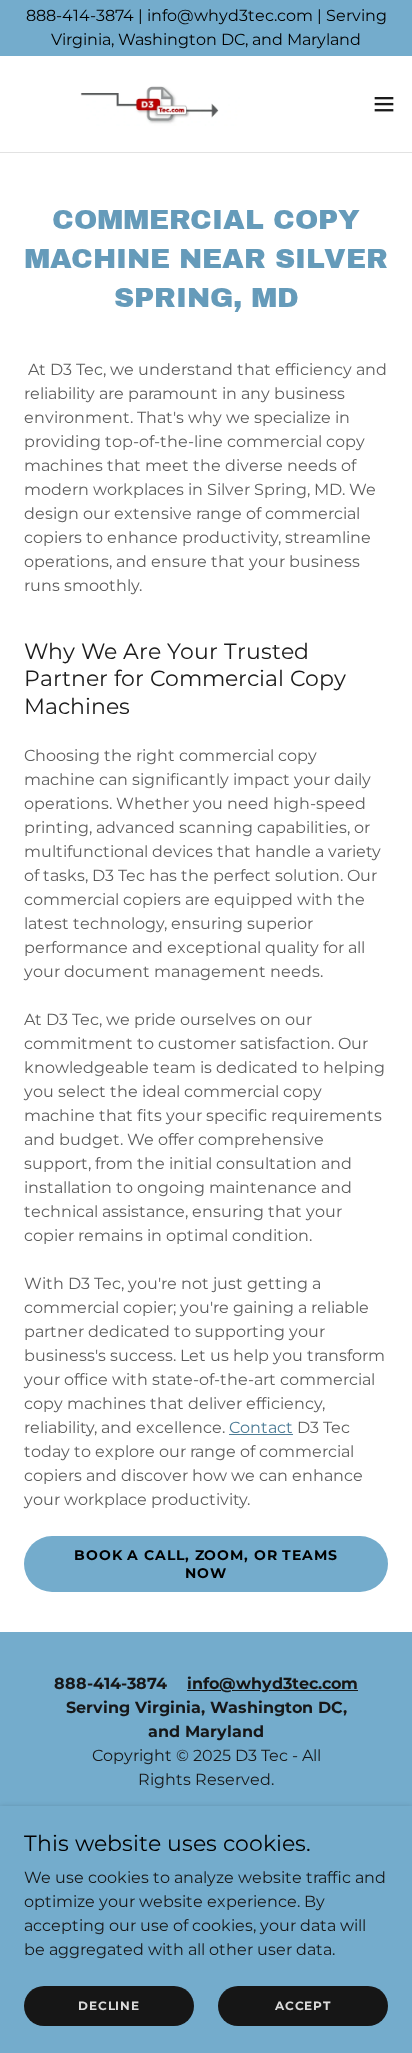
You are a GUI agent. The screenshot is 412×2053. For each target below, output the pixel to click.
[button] (384, 104)
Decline (108, 2005)
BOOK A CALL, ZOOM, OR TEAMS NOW (206, 1564)
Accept (303, 2005)
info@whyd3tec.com (272, 1683)
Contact (261, 1427)
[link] (128, 104)
